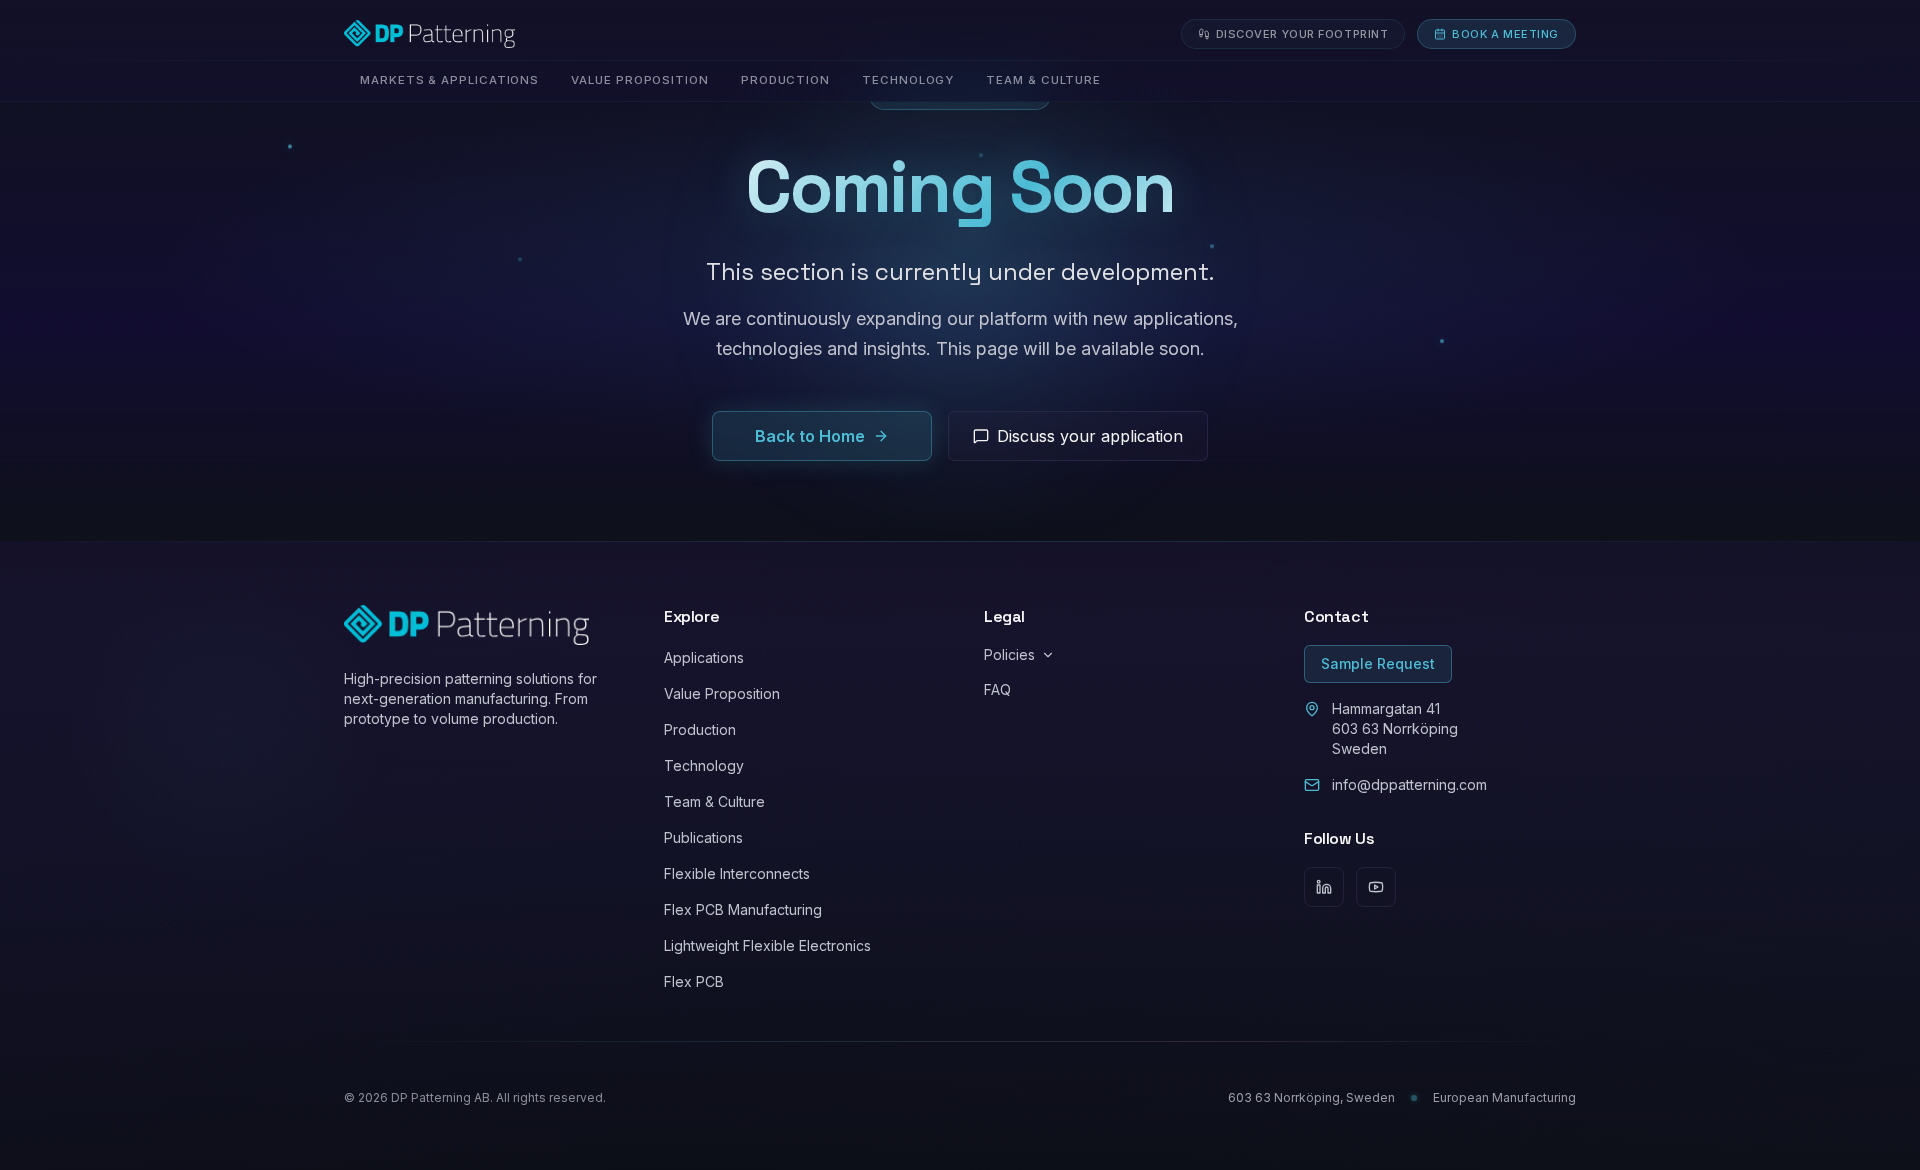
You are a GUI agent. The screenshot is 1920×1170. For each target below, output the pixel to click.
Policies (1009, 654)
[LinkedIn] (1324, 887)
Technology (704, 765)
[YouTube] (1376, 887)
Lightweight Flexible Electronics (767, 945)
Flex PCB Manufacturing (743, 909)
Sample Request (1378, 663)
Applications (704, 657)
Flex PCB (694, 981)
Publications (703, 837)
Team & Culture (714, 801)
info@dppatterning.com (1409, 784)
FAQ (997, 689)
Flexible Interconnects (737, 873)
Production (700, 729)
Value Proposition (722, 693)
